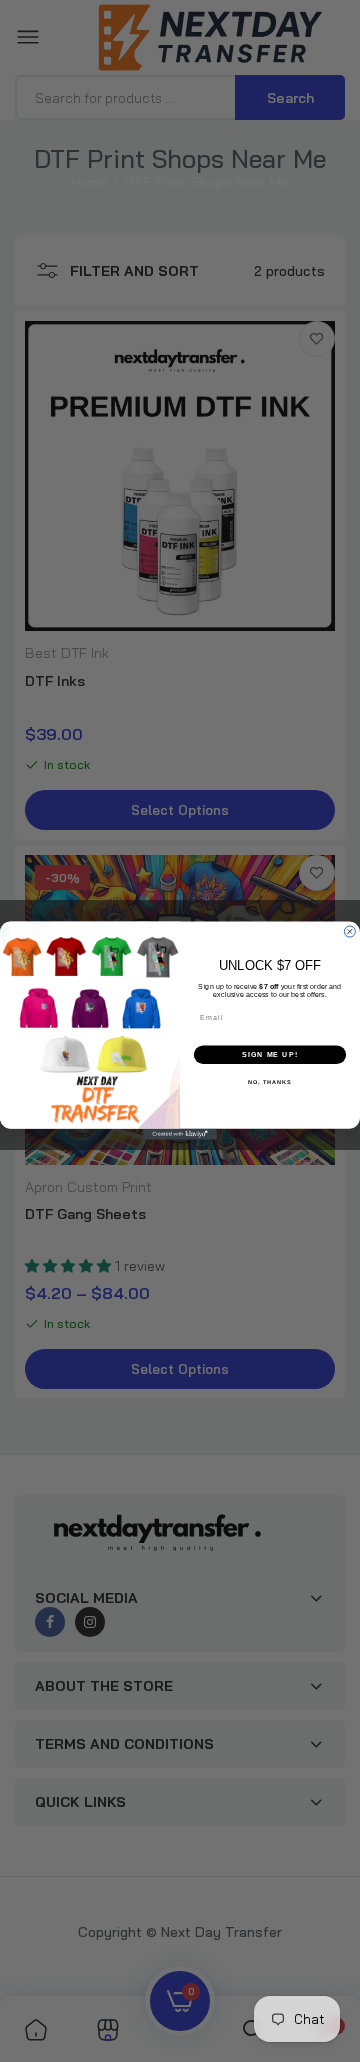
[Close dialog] (349, 931)
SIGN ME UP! (270, 1055)
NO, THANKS (270, 1083)
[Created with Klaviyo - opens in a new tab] (180, 1134)
